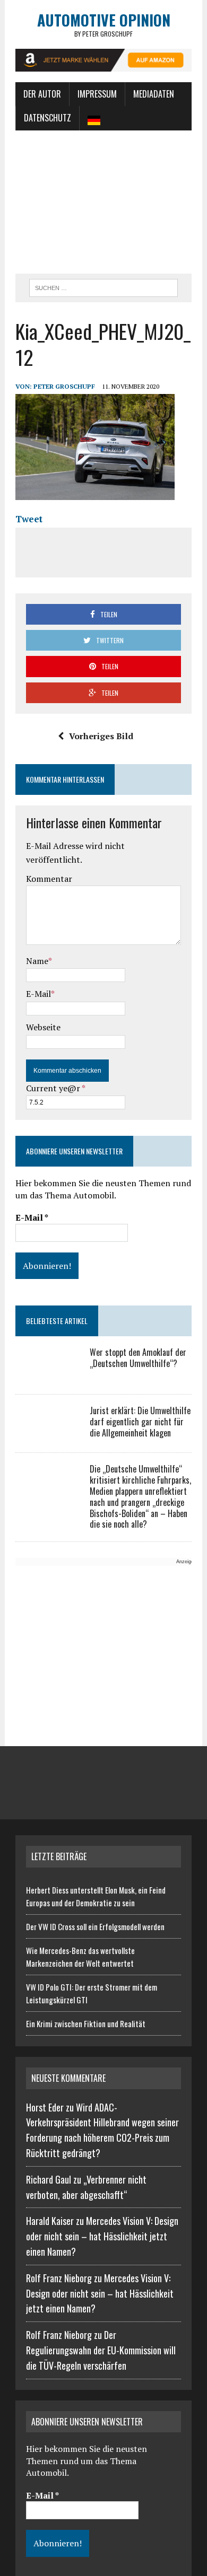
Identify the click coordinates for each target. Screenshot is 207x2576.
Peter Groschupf (64, 386)
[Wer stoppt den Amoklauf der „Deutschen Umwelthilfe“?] (47, 1375)
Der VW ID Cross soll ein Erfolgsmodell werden (95, 1926)
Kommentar (49, 879)
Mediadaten (154, 94)
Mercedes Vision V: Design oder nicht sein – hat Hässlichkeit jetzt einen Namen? (102, 2236)
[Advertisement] (103, 202)
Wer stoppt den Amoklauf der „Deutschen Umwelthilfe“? (138, 1358)
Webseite (43, 1027)
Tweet (29, 519)
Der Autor (42, 94)
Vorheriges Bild (101, 736)
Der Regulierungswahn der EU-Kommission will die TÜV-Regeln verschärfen (101, 2350)
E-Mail (38, 994)
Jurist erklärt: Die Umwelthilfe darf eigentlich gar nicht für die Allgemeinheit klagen (140, 1422)
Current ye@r (55, 1088)
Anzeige (185, 1562)
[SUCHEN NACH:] (103, 286)
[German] (94, 118)
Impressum (97, 94)
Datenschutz (48, 118)
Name (37, 961)
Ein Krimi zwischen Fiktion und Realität (86, 2023)
